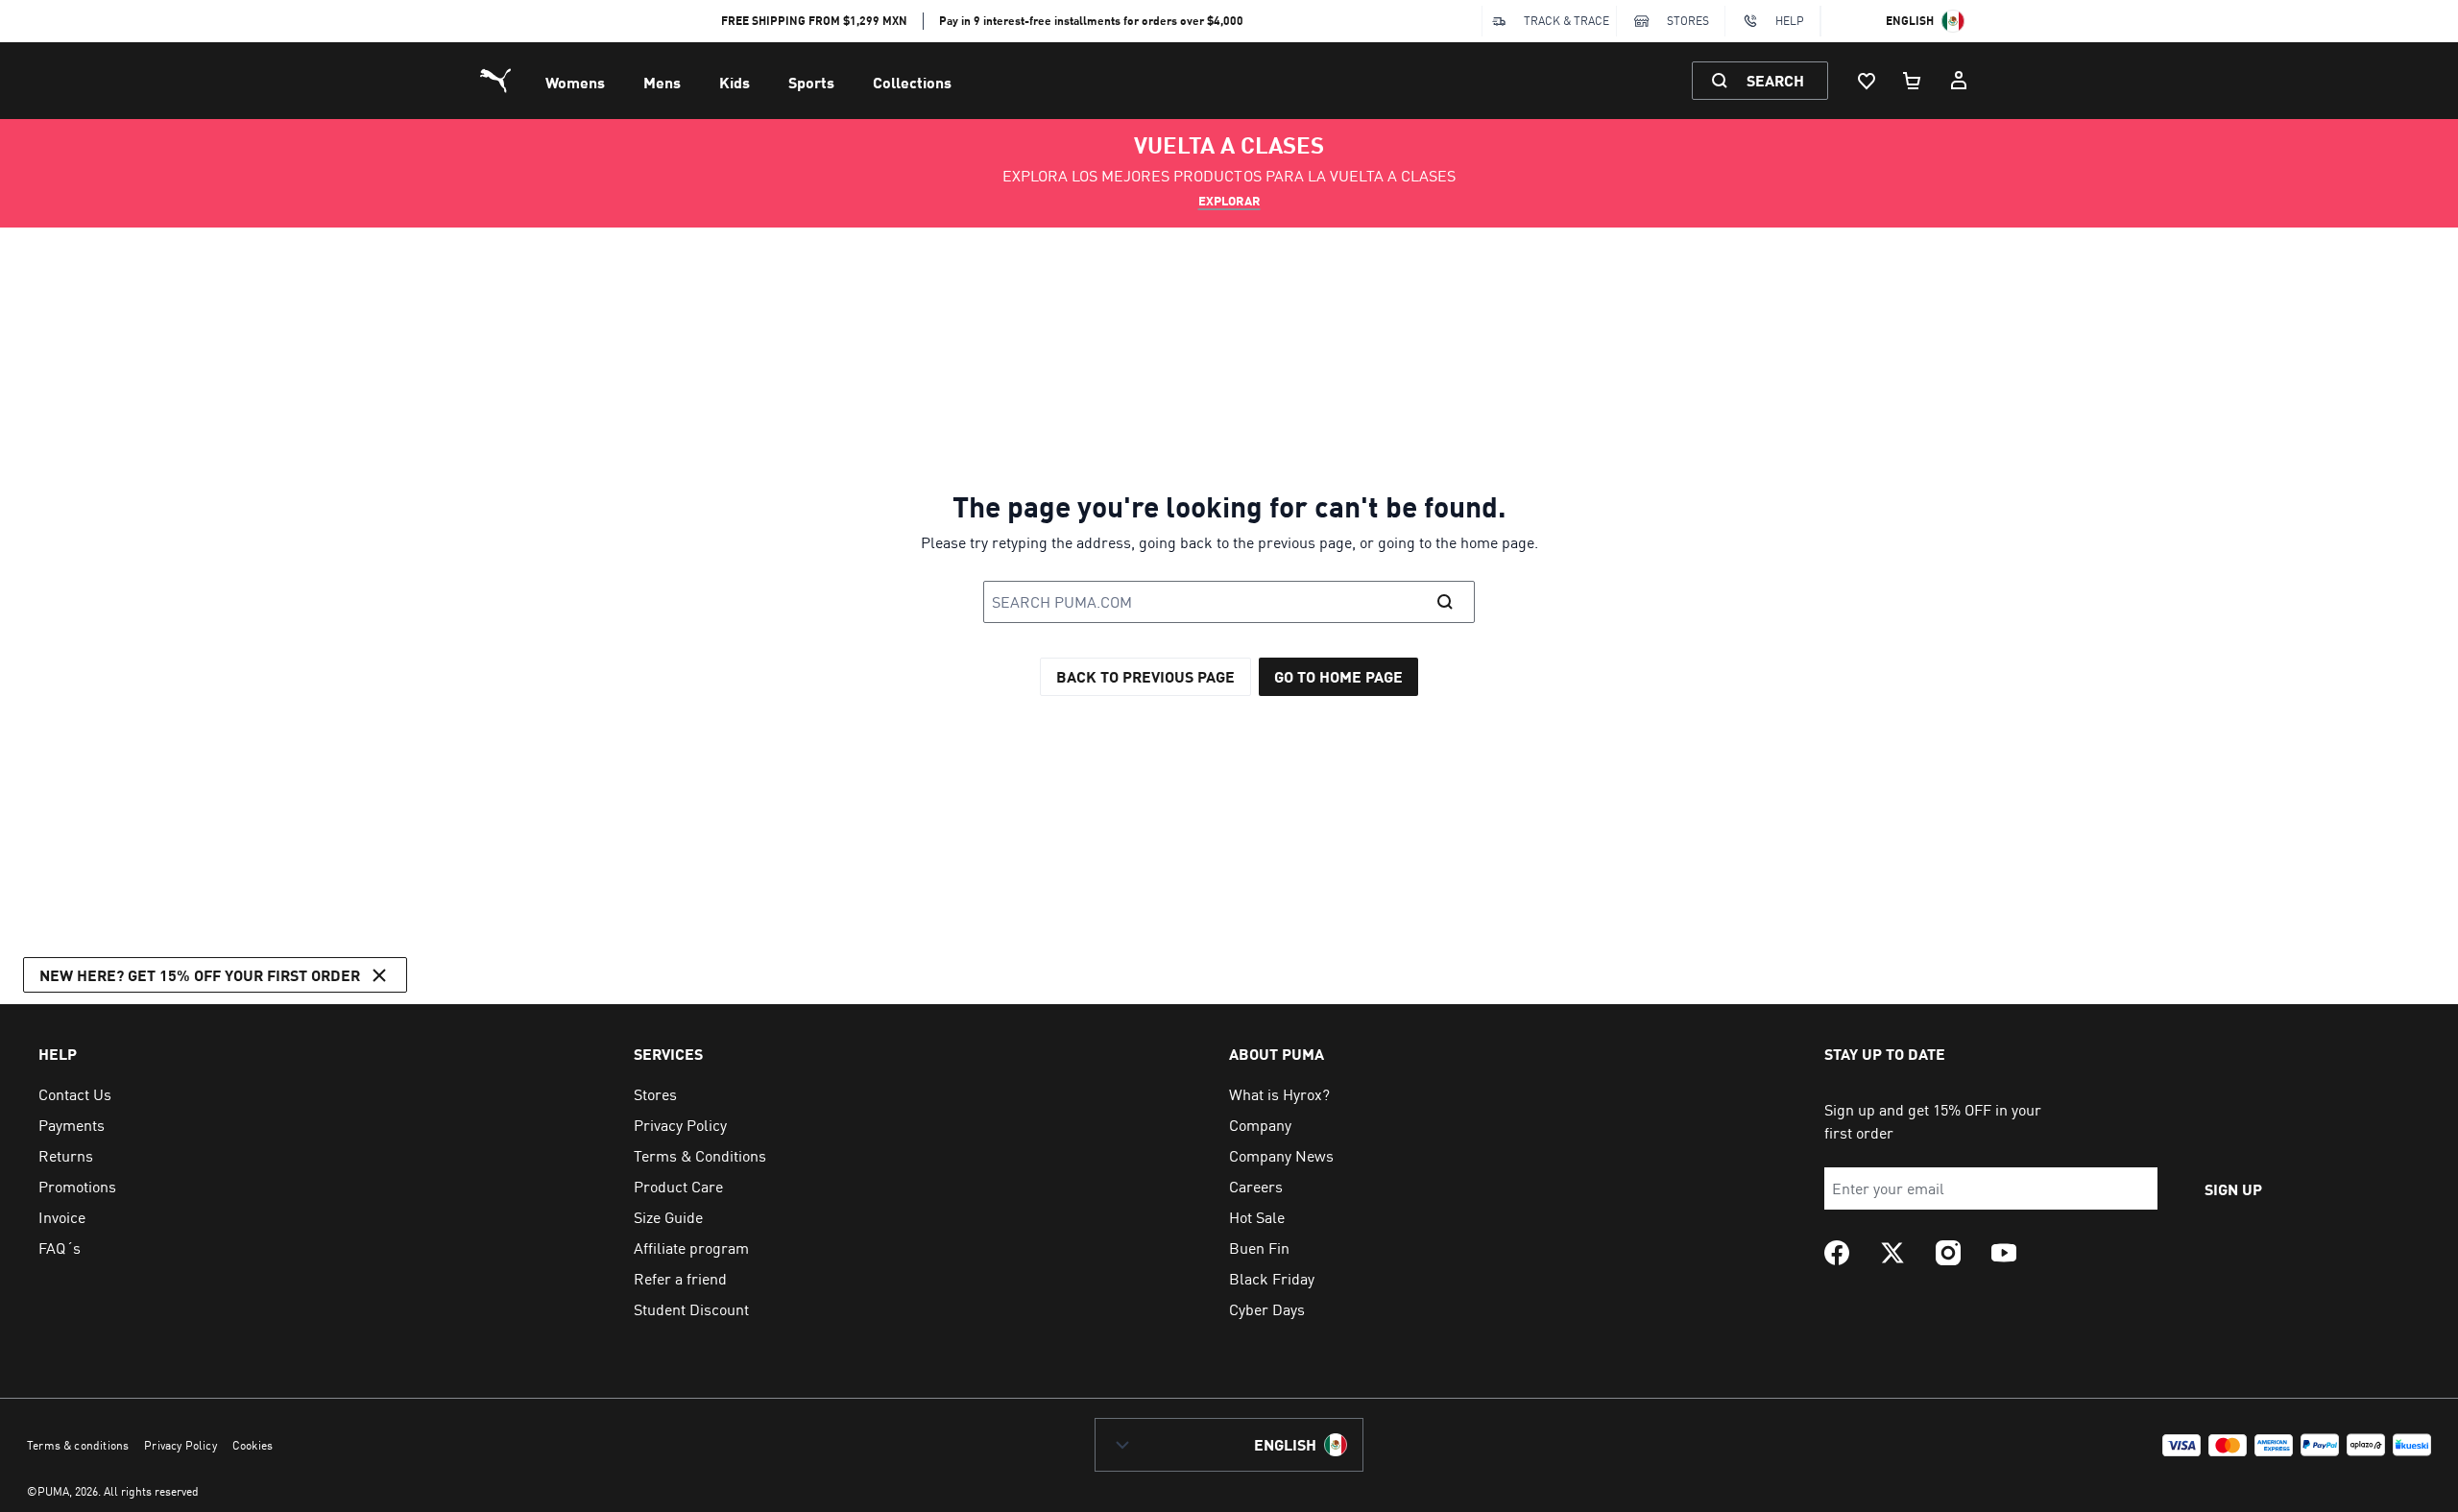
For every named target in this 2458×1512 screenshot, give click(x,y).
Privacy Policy (181, 1445)
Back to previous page (1145, 676)
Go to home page (1338, 676)
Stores (1688, 21)
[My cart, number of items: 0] (1913, 81)
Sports (811, 82)
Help (1790, 21)
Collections (912, 82)
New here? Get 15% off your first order (200, 975)
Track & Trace (1566, 21)
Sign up (2233, 1189)
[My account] (1959, 81)
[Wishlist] (1867, 81)
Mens (662, 82)
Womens (575, 82)
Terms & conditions (78, 1445)
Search (1775, 80)
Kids (735, 82)
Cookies (253, 1445)
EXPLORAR (1229, 201)
